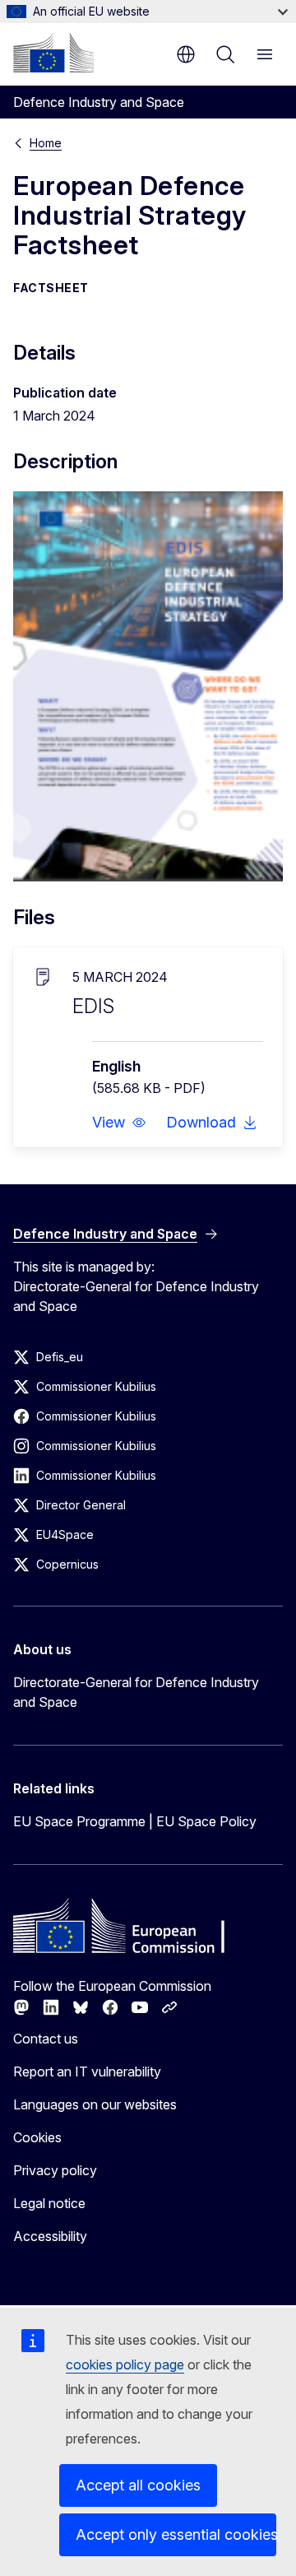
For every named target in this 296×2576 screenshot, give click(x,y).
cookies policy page (125, 2364)
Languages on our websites (95, 2104)
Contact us (46, 2039)
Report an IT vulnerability (87, 2071)
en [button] (186, 54)
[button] (119, 1123)
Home (46, 143)
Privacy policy (55, 2170)
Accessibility (50, 2236)
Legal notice (49, 2203)
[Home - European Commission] (53, 53)
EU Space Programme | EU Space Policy (135, 1821)
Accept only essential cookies (176, 2534)
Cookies (37, 2137)
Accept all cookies (138, 2485)
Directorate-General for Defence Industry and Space (136, 1692)
